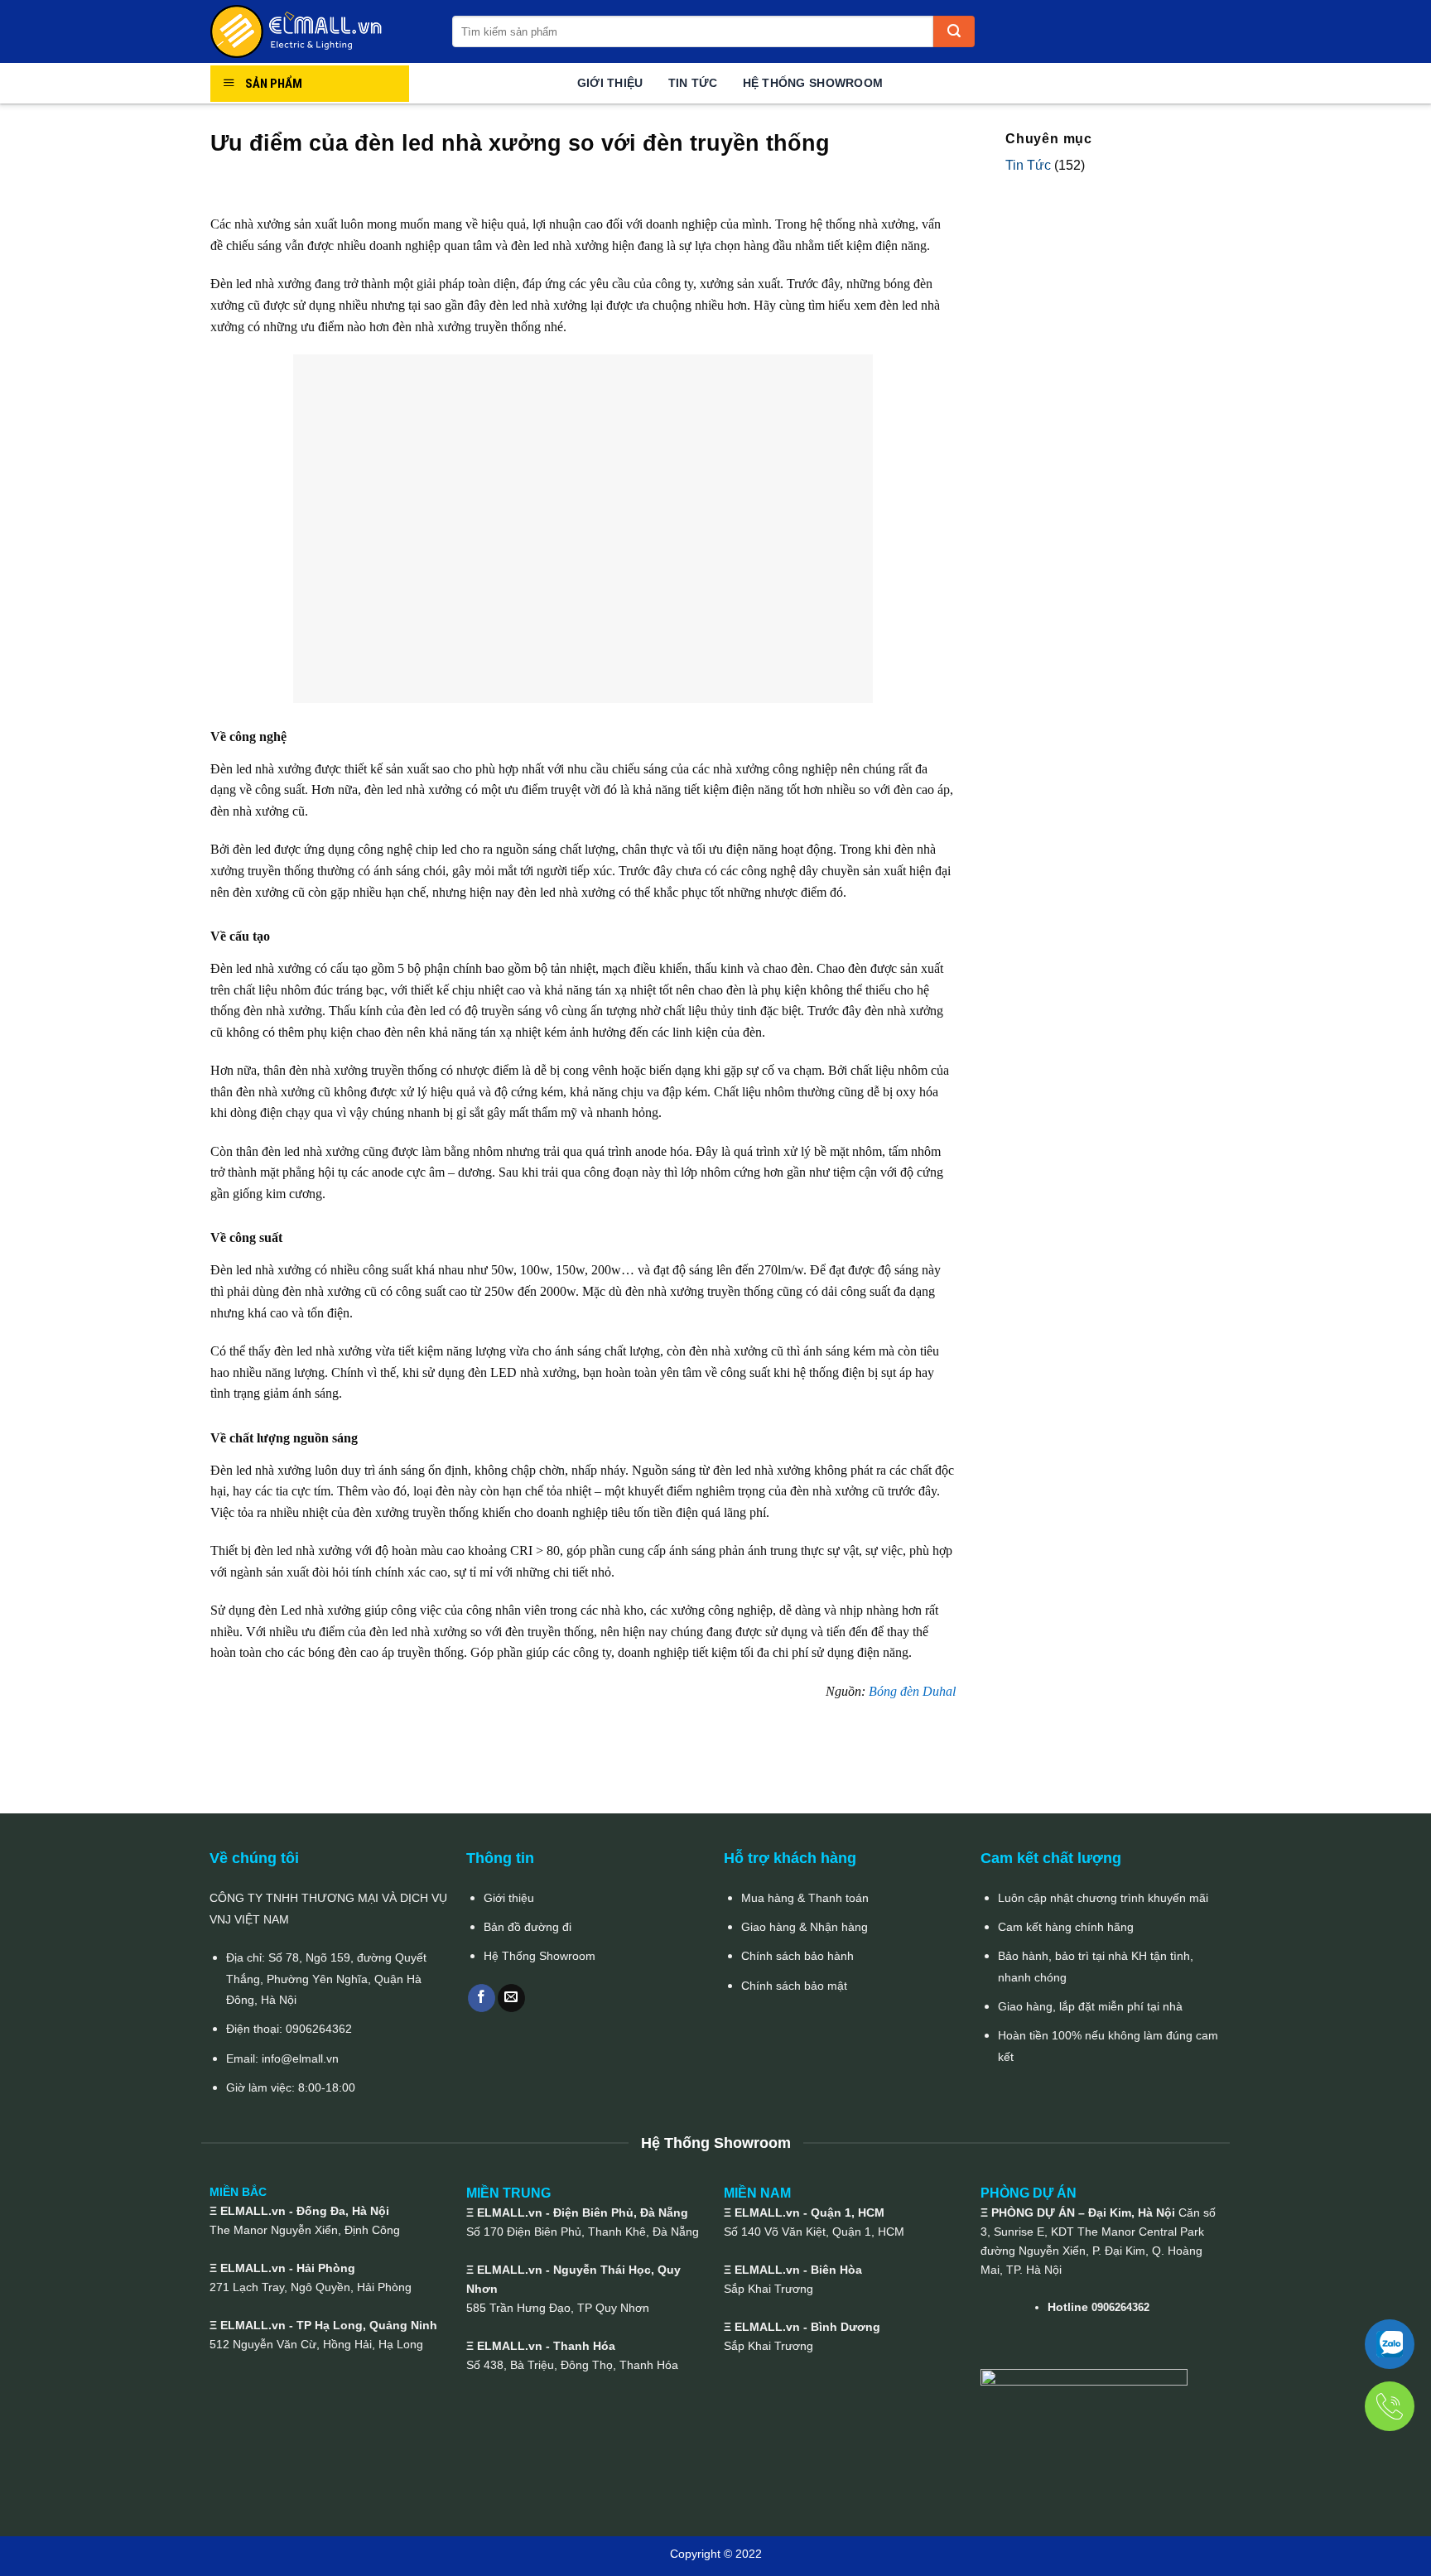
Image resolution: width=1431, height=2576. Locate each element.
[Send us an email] (511, 1998)
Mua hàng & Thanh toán (805, 1898)
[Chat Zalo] (1390, 2344)
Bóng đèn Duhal (912, 1691)
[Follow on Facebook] (482, 1998)
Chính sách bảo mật (794, 1986)
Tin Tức (693, 83)
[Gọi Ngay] (1390, 2406)
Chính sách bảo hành (797, 1956)
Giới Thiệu (610, 83)
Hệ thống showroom (813, 83)
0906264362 (319, 2029)
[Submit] (954, 31)
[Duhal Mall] (319, 31)
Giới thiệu (509, 1898)
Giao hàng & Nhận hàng (805, 1927)
